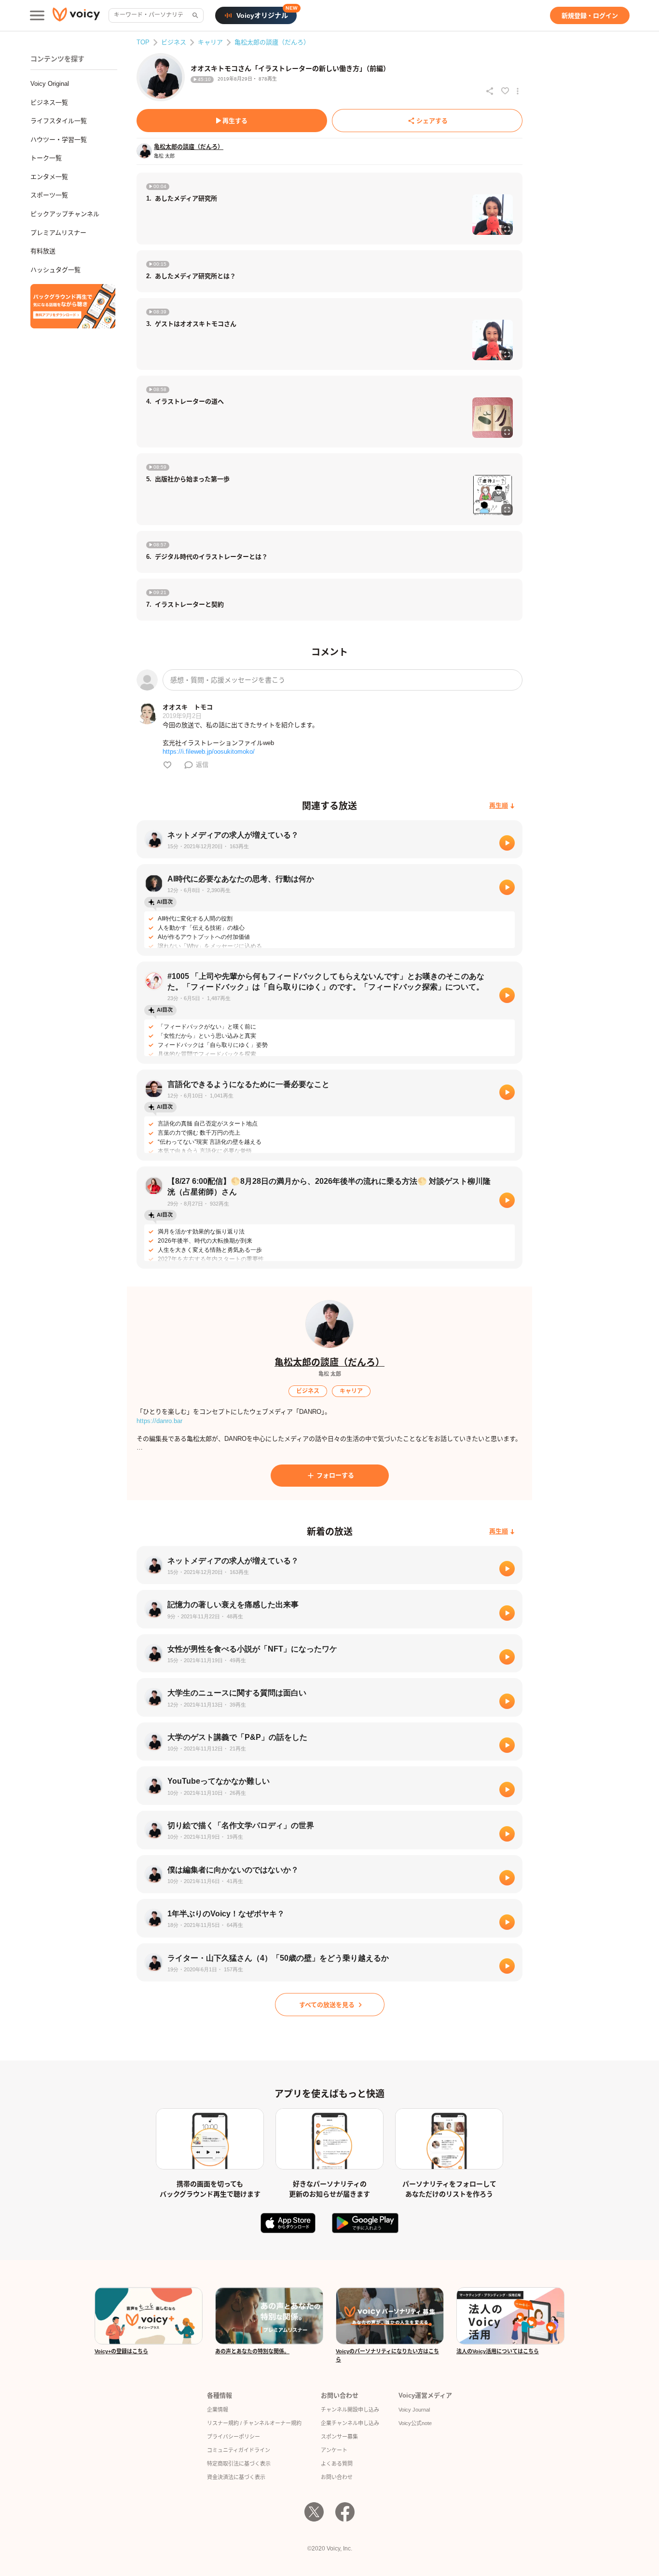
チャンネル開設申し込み (350, 2410)
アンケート (334, 2450)
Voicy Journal (414, 2410)
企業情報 (218, 2410)
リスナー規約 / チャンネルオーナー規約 (254, 2423)
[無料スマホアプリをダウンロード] (73, 306)
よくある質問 (337, 2464)
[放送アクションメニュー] (518, 91)
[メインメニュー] (37, 15)
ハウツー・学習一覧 (59, 140)
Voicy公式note (415, 2423)
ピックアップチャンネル (65, 214)
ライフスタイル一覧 (59, 121)
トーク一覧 (46, 158)
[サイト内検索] (194, 15)
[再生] (507, 843)
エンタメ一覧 (49, 177)
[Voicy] (76, 16)
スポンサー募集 (339, 2437)
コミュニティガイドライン (239, 2450)
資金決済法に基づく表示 (236, 2477)
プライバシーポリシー (233, 2437)
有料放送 (43, 251)
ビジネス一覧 (49, 102)
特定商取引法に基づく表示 (239, 2464)
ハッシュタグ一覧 (55, 270)
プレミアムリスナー (58, 233)
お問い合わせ (337, 2477)
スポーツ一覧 (49, 195)
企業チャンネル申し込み (350, 2423)
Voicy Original (50, 84)
